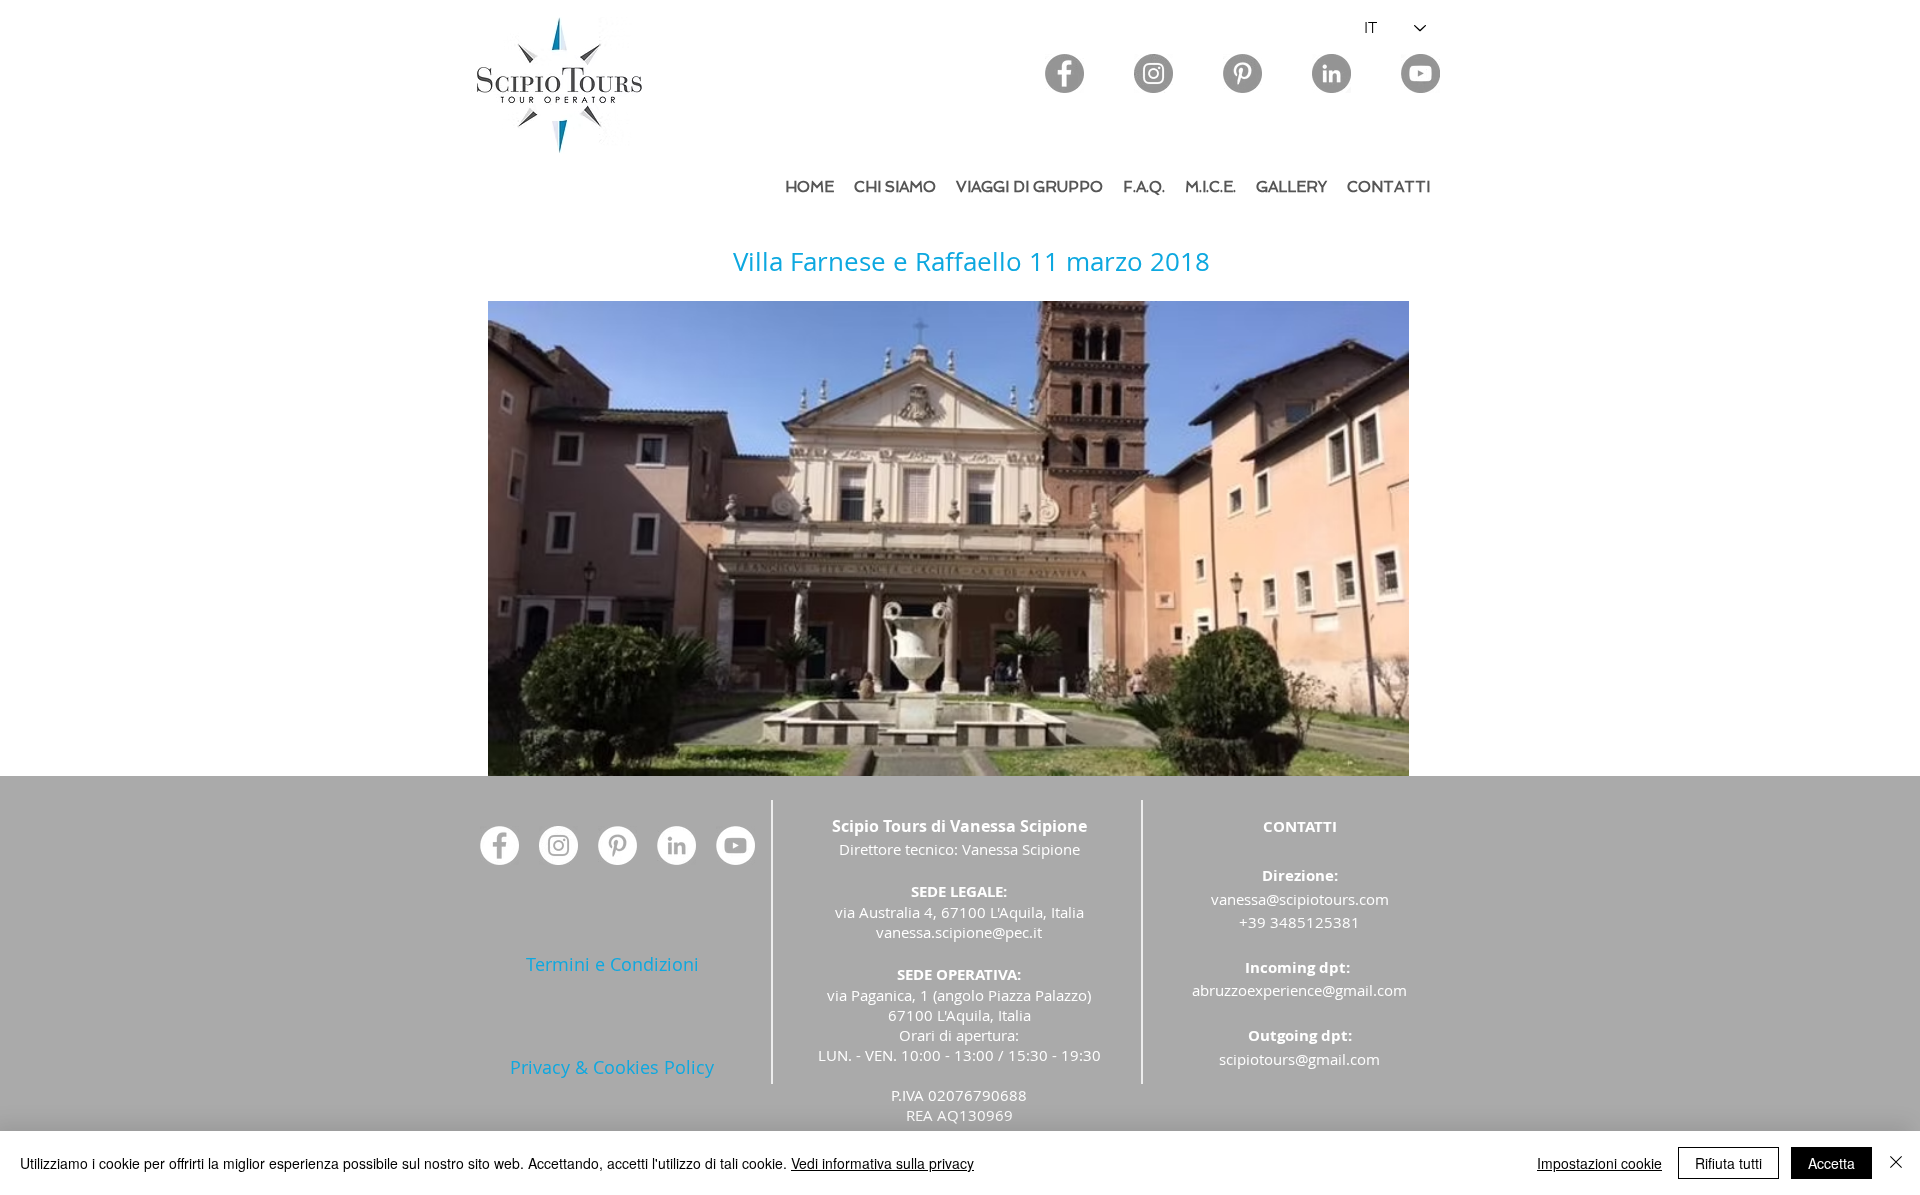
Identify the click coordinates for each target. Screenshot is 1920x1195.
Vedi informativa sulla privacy (882, 1163)
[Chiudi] (1896, 1163)
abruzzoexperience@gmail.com (1299, 990)
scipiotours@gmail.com (1299, 1059)
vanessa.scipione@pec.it (959, 932)
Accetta (1831, 1163)
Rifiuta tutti (1728, 1163)
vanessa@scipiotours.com (1300, 899)
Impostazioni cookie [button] (1599, 1163)
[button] (948, 538)
